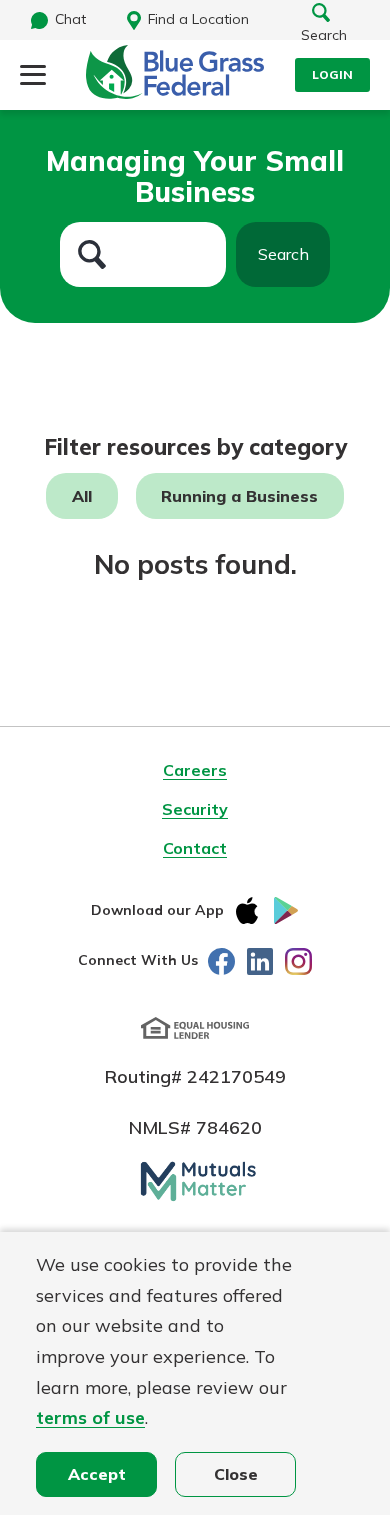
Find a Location (198, 19)
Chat (70, 19)
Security (195, 809)
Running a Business (239, 496)
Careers (195, 770)
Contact (195, 848)
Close (236, 1474)
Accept (97, 1474)
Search (283, 254)
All (82, 496)
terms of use (90, 1417)
